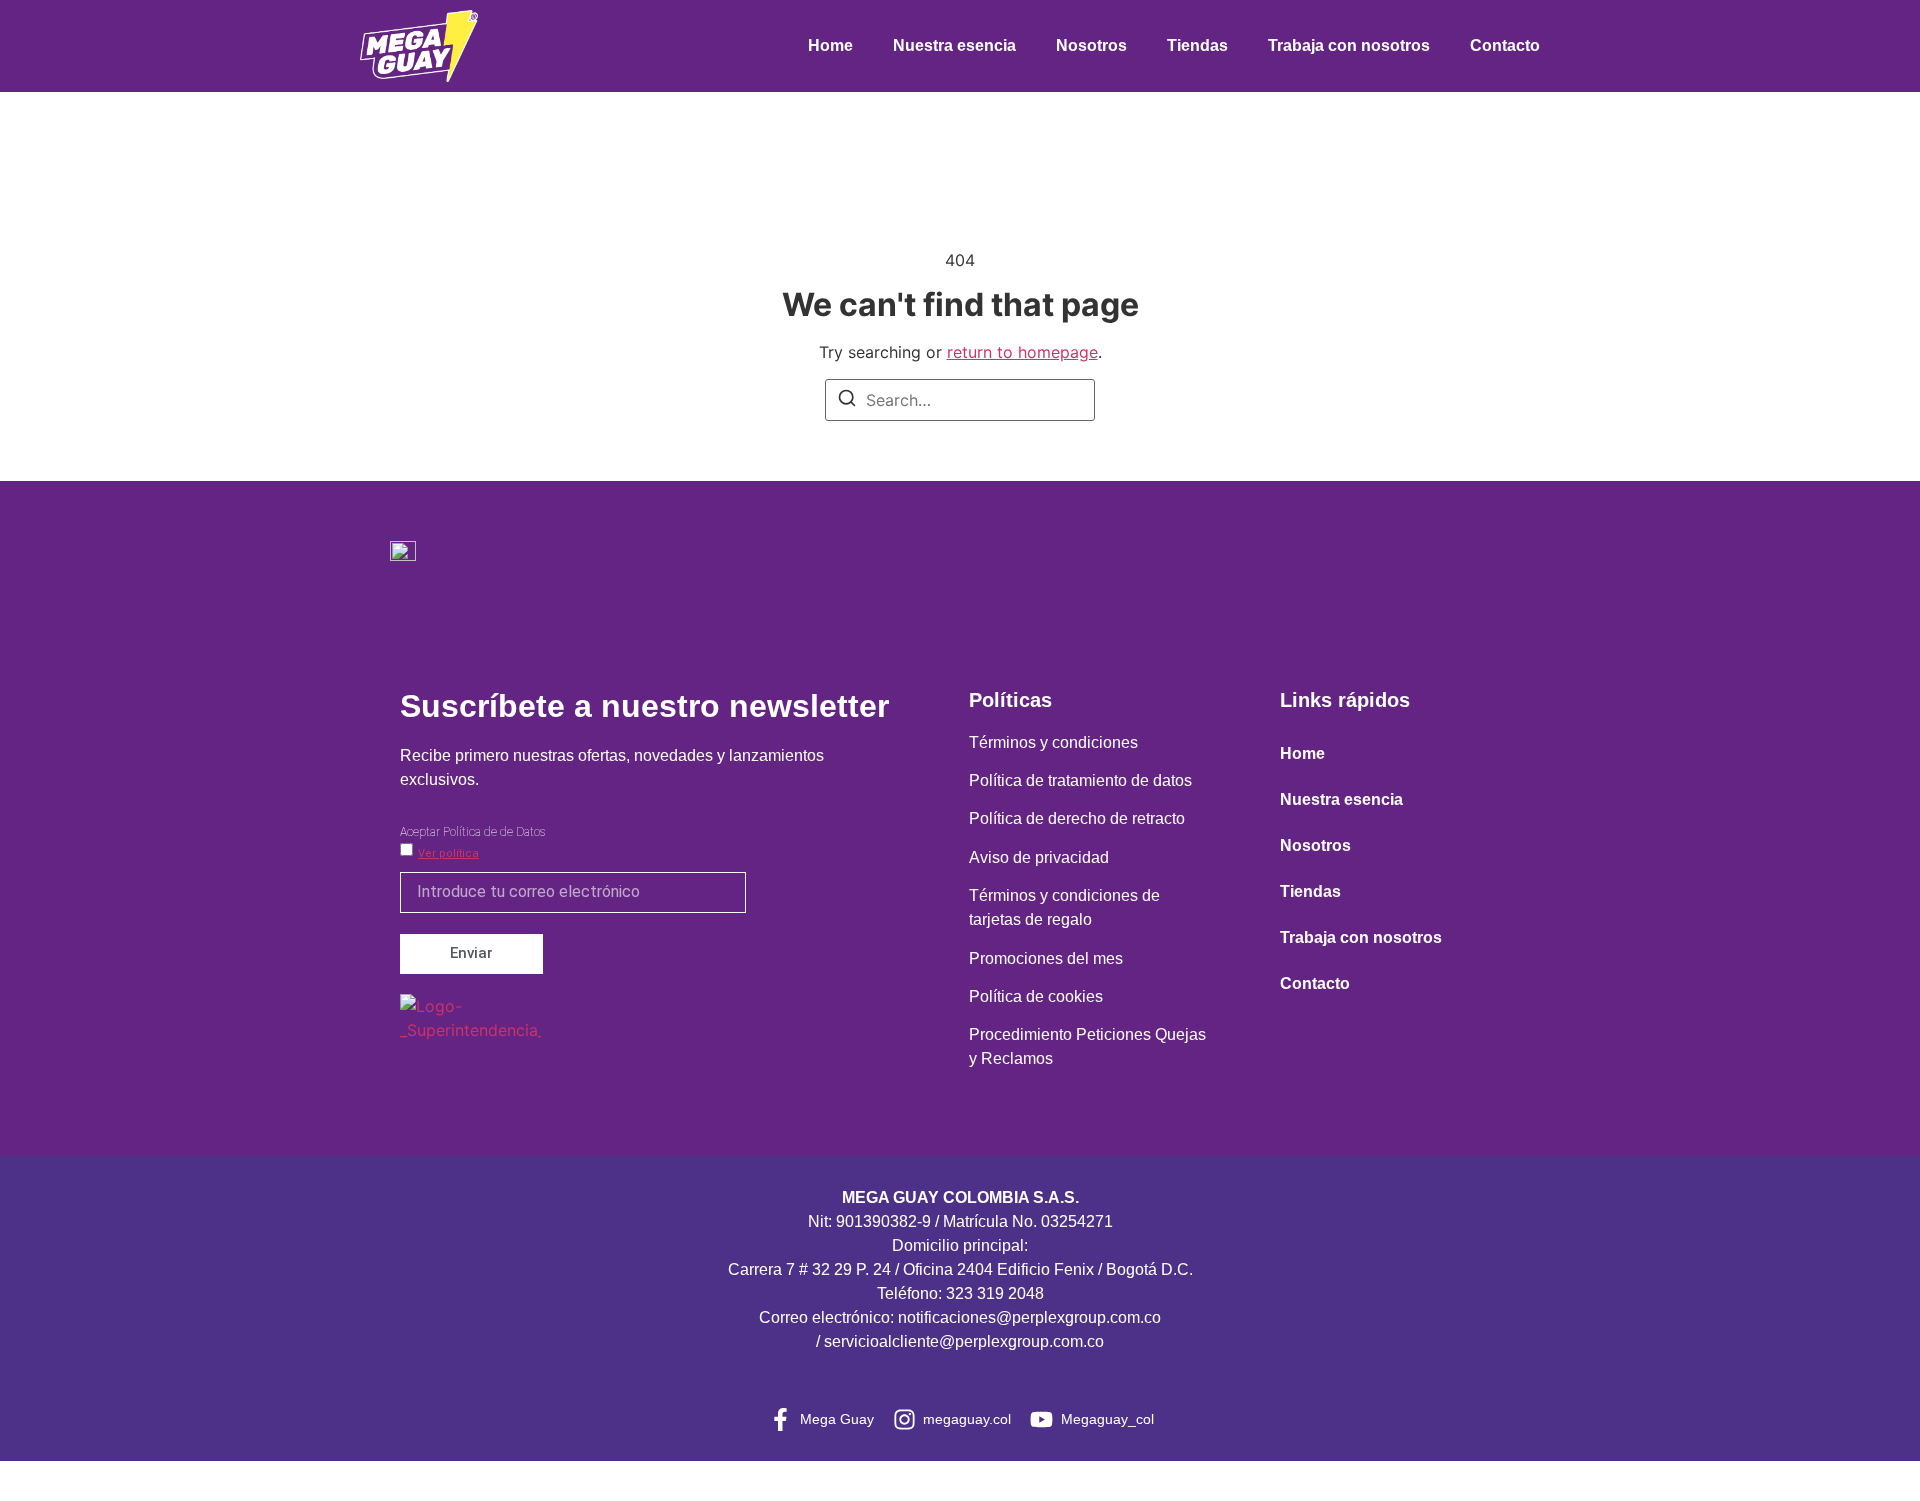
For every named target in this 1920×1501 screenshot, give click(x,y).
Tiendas (1197, 45)
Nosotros (1091, 45)
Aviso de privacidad (1039, 857)
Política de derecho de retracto (1077, 818)
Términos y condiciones (1053, 742)
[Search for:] (960, 400)
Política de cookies (1036, 996)
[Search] (847, 401)
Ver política (448, 853)
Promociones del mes (1046, 958)
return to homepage (1022, 352)
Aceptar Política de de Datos (472, 832)
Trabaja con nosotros (1349, 45)
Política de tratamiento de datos (1080, 780)
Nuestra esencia (954, 45)
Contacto (1505, 45)
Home (830, 45)
